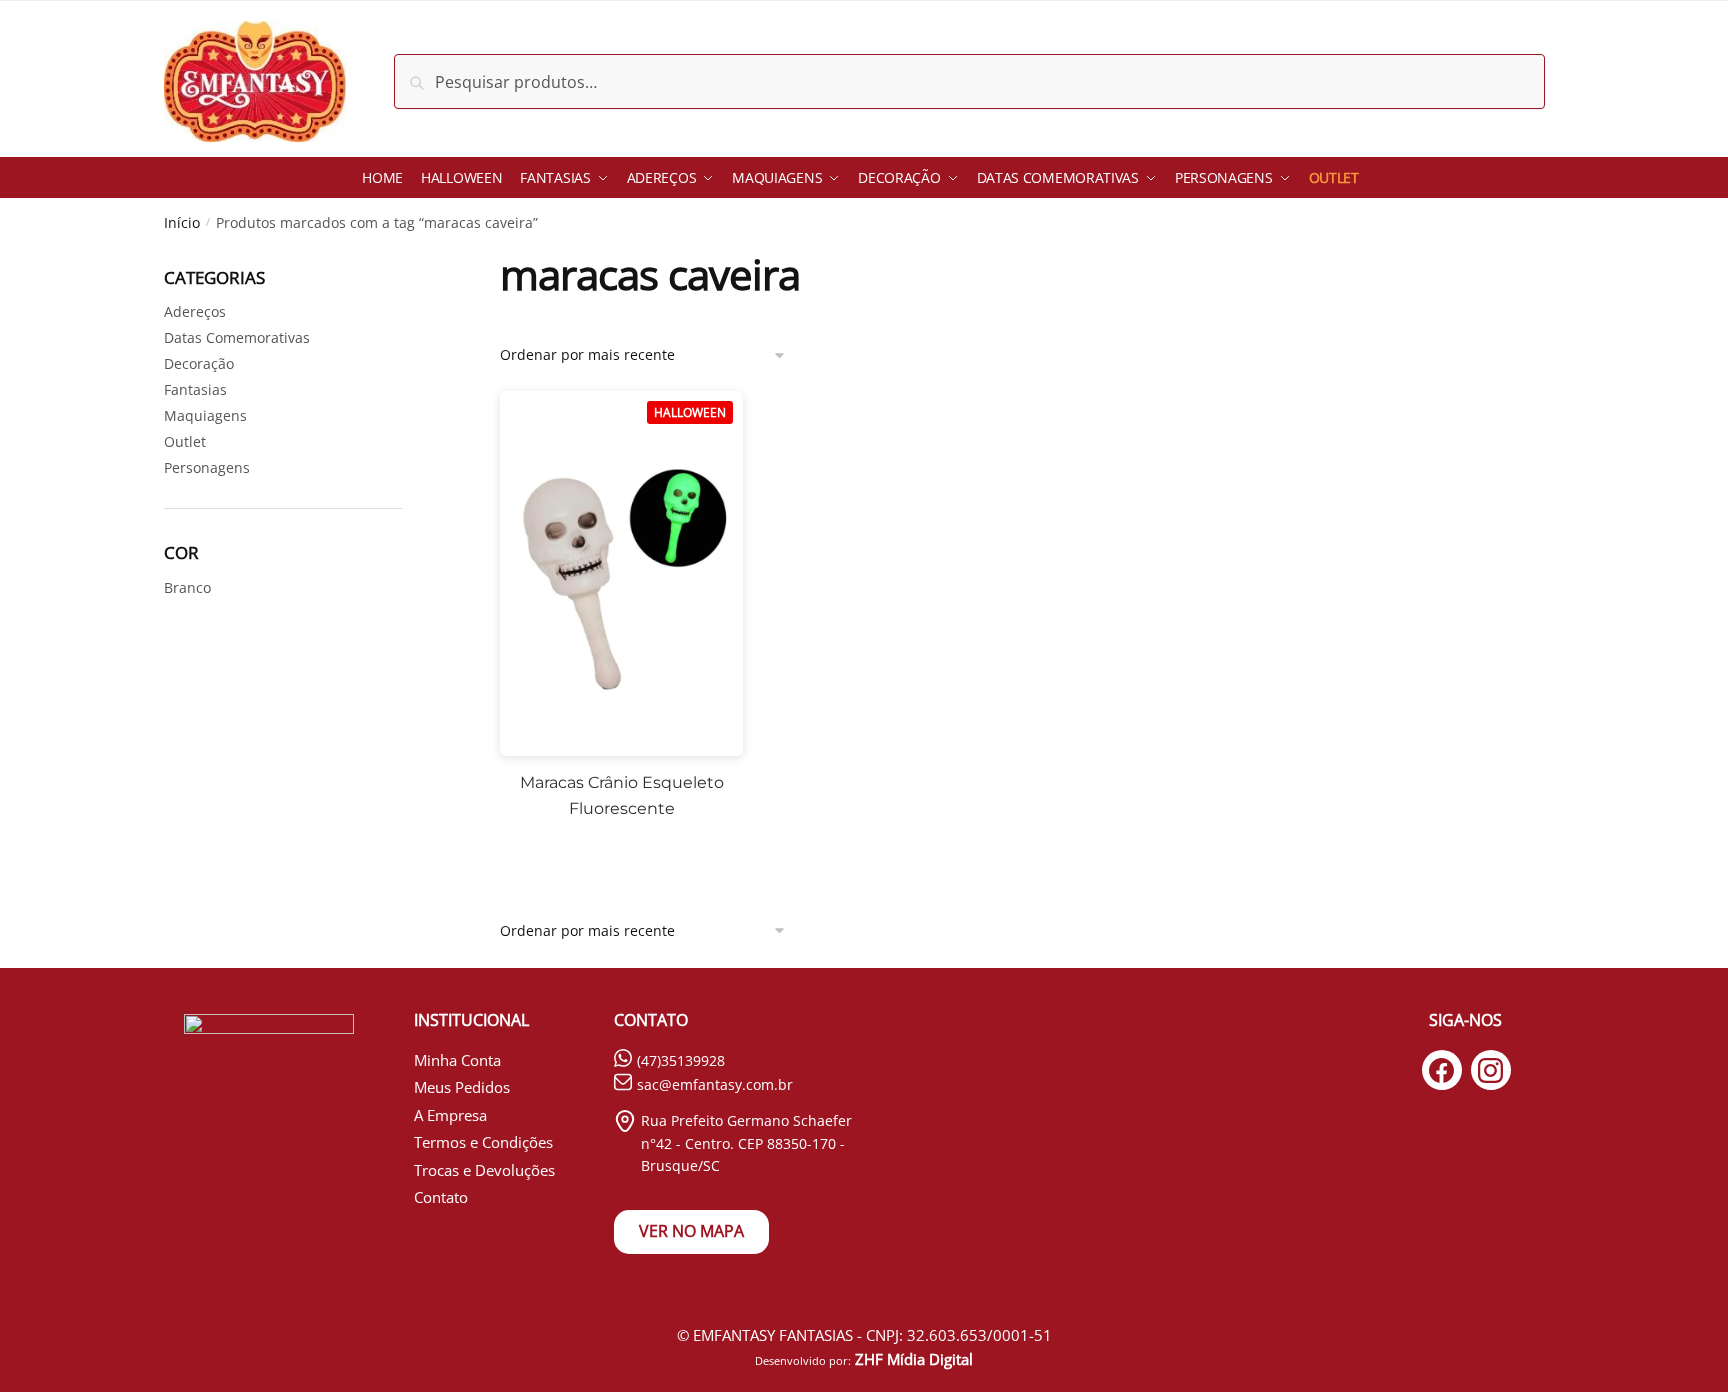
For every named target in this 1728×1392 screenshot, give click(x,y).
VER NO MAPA (691, 1231)
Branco (187, 587)
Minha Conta (457, 1060)
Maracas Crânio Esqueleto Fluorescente (622, 795)
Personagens (207, 467)
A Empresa (450, 1115)
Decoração (199, 363)
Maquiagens (205, 415)
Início (182, 222)
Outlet (185, 441)
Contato (441, 1197)
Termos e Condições (483, 1142)
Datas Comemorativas (237, 337)
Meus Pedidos (462, 1087)
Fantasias (195, 389)
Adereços (195, 311)
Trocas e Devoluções (484, 1170)
